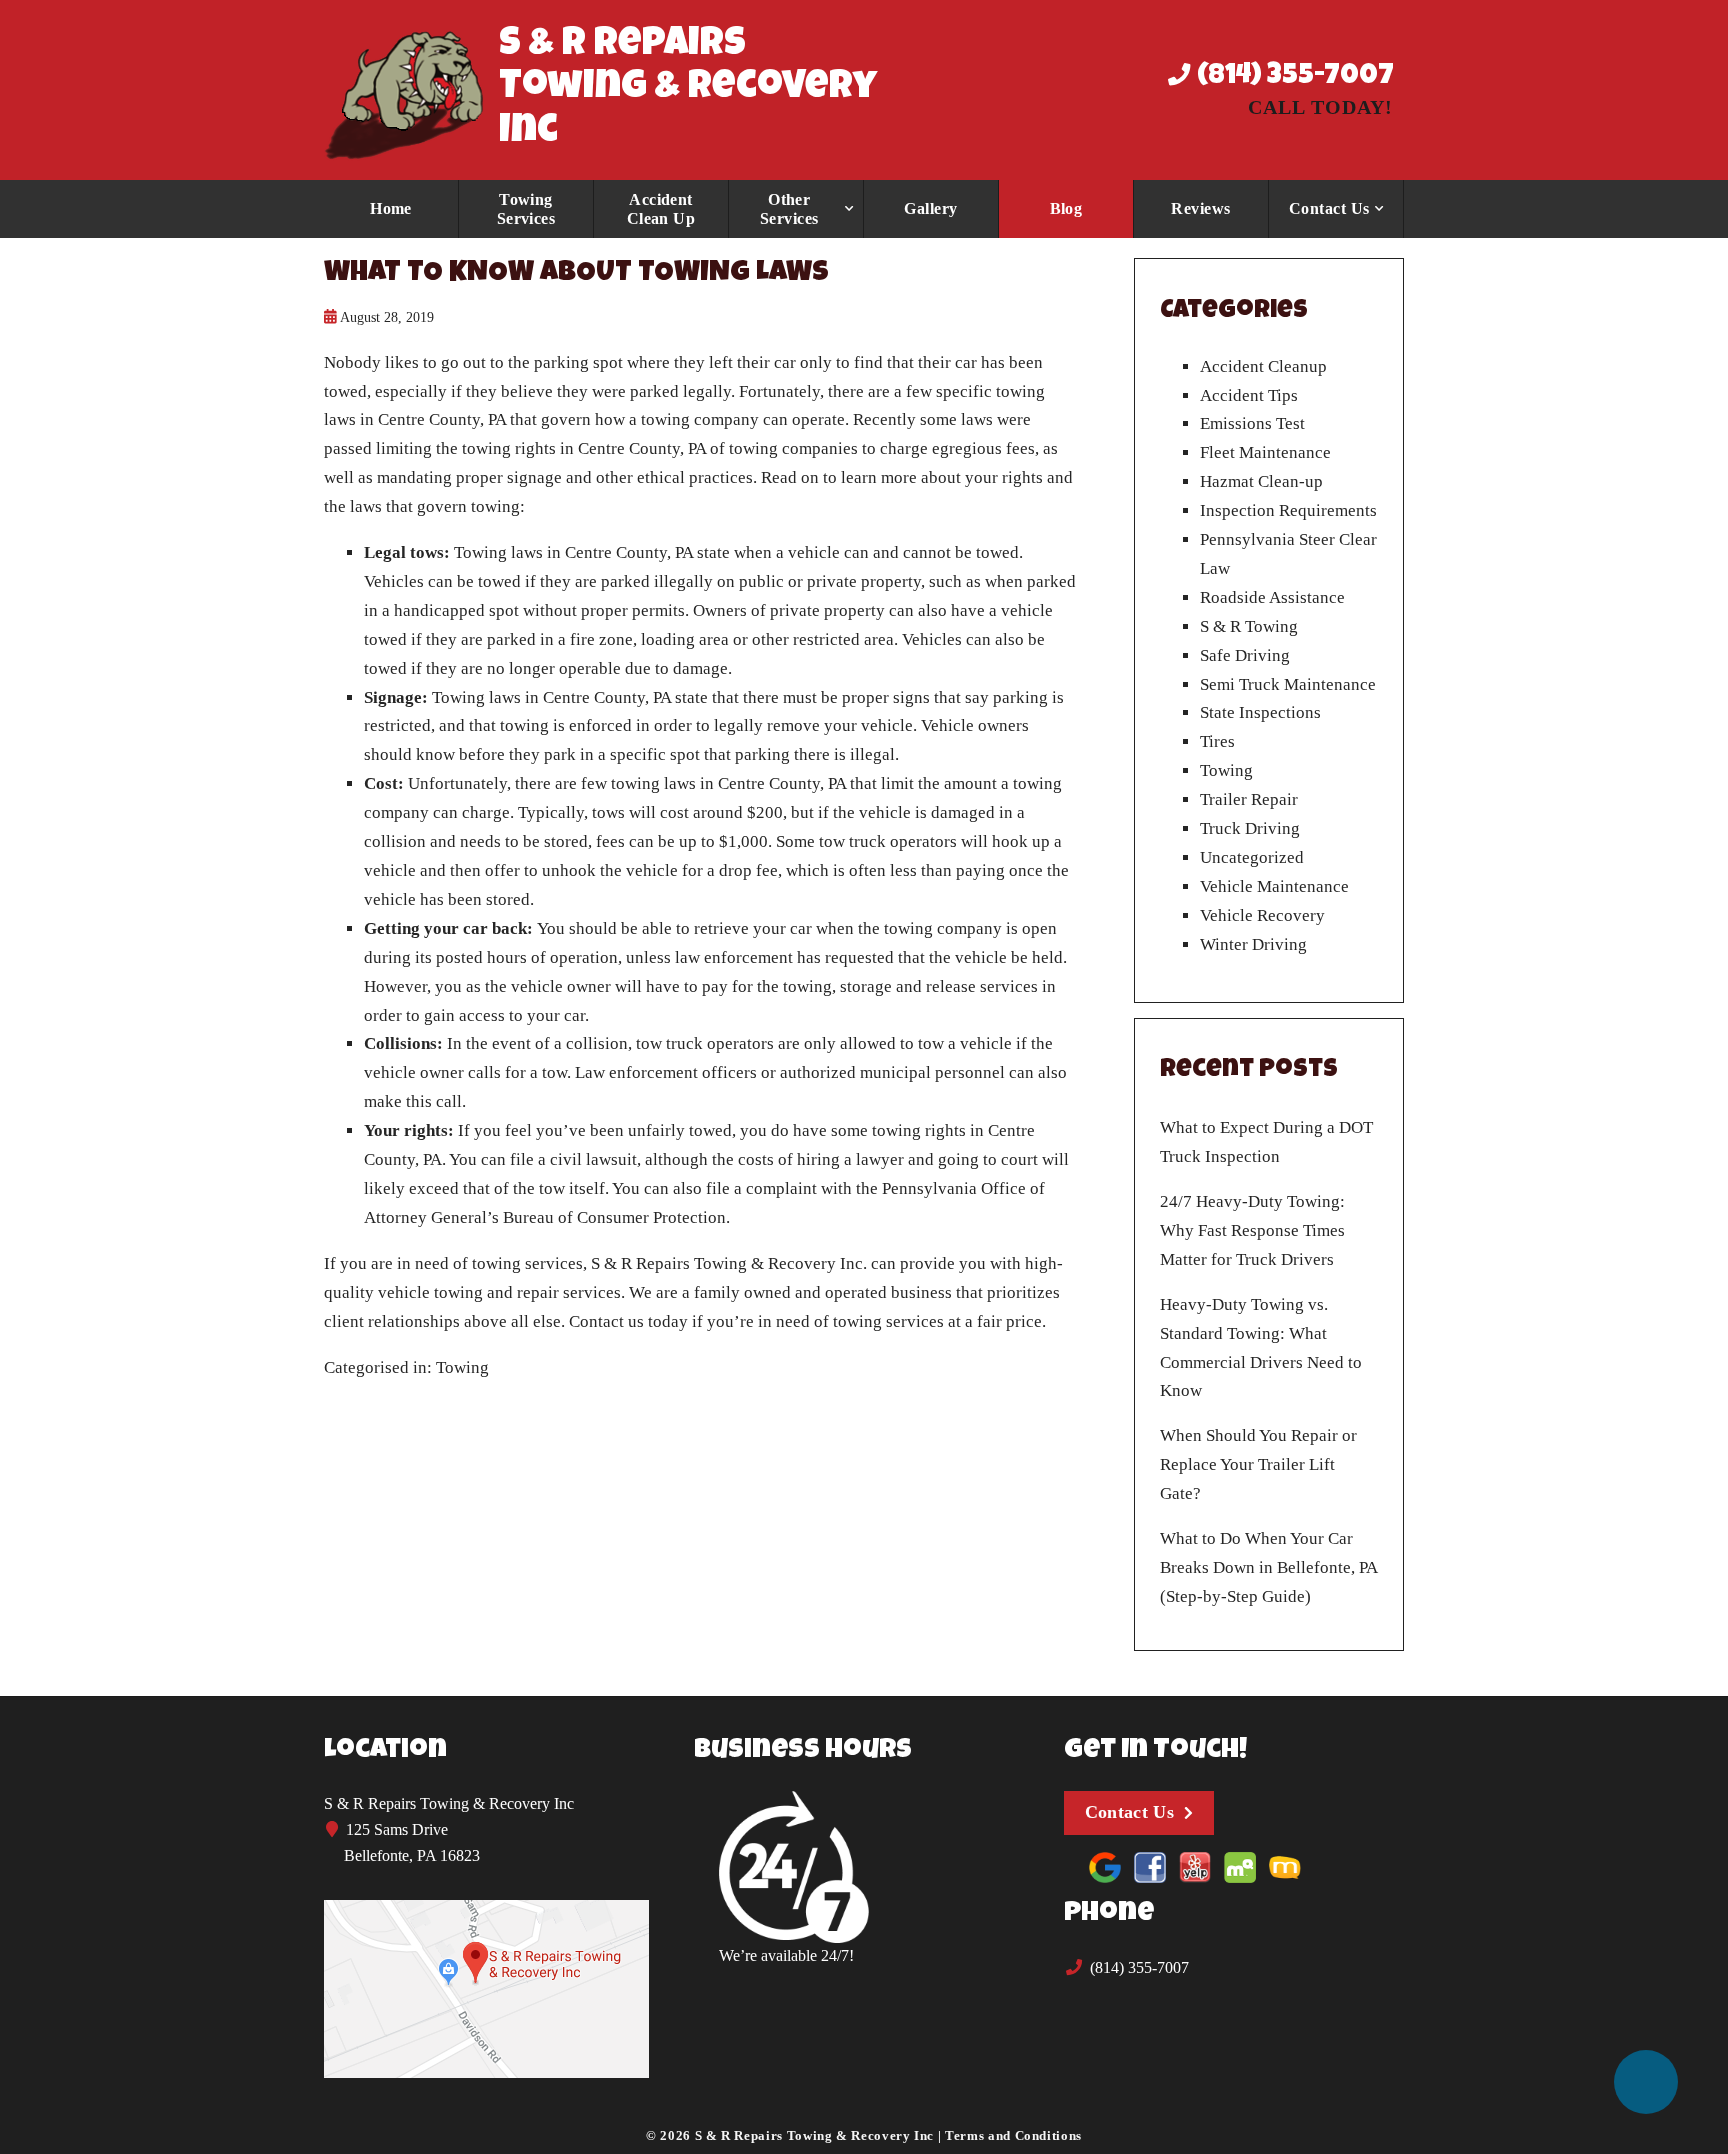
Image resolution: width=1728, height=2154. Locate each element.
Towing (462, 1367)
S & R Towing (1249, 626)
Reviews (1200, 208)
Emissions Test (1252, 423)
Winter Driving (1253, 944)
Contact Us (1329, 208)
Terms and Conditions (1013, 2135)
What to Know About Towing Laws (576, 274)
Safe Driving (1245, 655)
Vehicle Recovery (1262, 915)
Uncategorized (1252, 857)
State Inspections (1260, 712)
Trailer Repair (1249, 799)
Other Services (789, 209)
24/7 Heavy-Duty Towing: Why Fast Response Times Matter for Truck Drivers (1252, 1230)
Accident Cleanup (1263, 366)
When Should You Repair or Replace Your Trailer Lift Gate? (1258, 1464)
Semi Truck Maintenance (1288, 684)
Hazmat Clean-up (1261, 481)
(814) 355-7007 (1292, 77)
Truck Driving (1250, 828)
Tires (1217, 741)
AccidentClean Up (661, 209)
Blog (1066, 208)
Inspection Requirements (1288, 510)
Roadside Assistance (1272, 597)
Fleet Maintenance (1265, 452)
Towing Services (526, 209)
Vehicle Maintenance (1274, 886)
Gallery (930, 208)
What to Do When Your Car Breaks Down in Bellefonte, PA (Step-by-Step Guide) (1268, 1567)
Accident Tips (1249, 395)
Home (391, 208)
